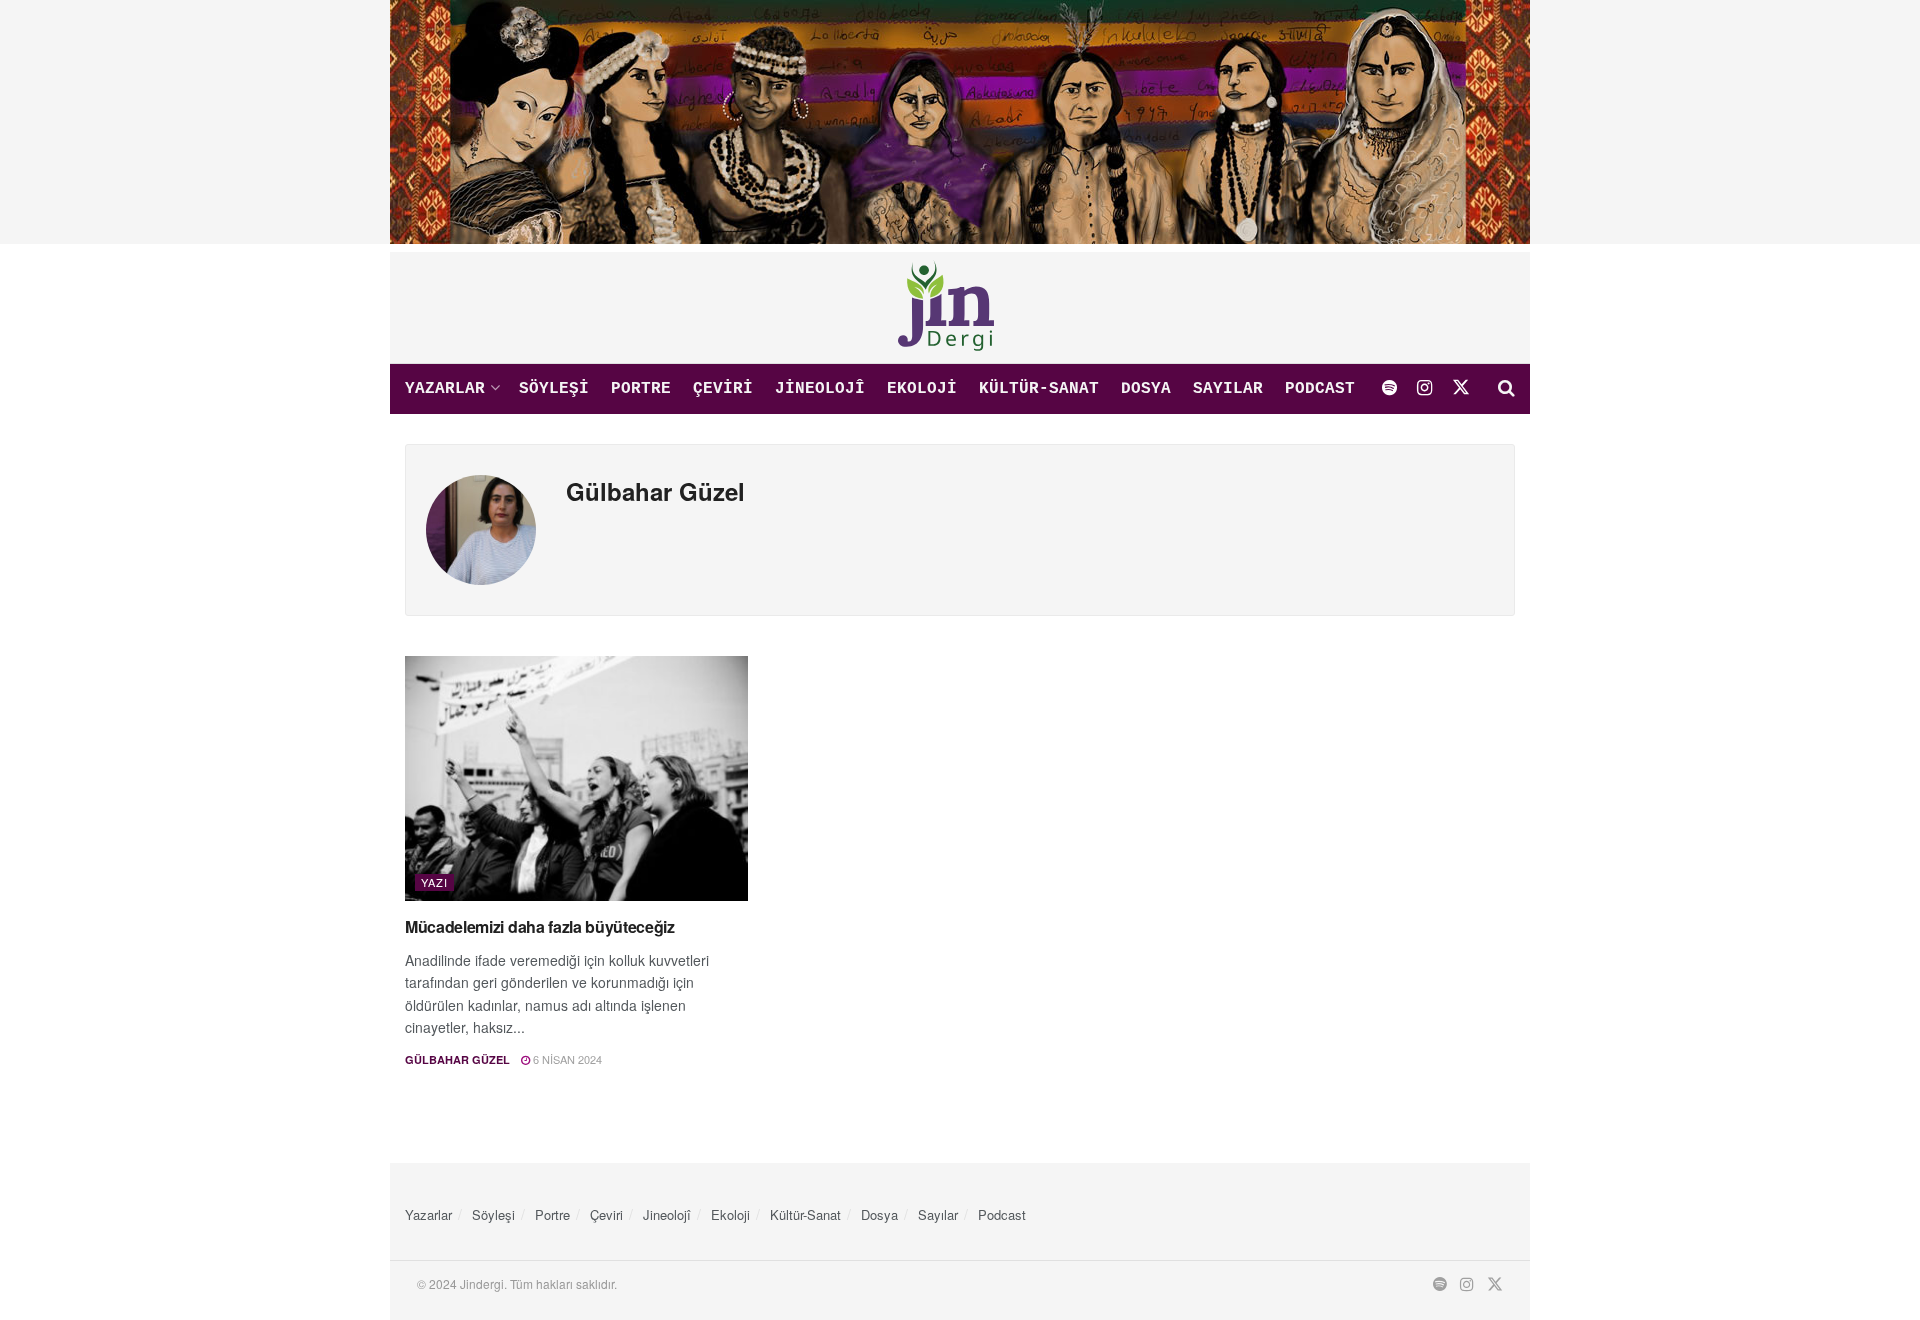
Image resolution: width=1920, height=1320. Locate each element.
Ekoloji (922, 389)
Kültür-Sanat (1039, 389)
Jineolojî (820, 389)
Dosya (1146, 389)
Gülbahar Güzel (457, 1059)
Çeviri (723, 389)
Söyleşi (554, 389)
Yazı (434, 882)
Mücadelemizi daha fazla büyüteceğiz (540, 926)
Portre (641, 389)
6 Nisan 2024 (566, 1059)
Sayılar (1228, 389)
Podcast (1320, 389)
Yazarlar (445, 389)
